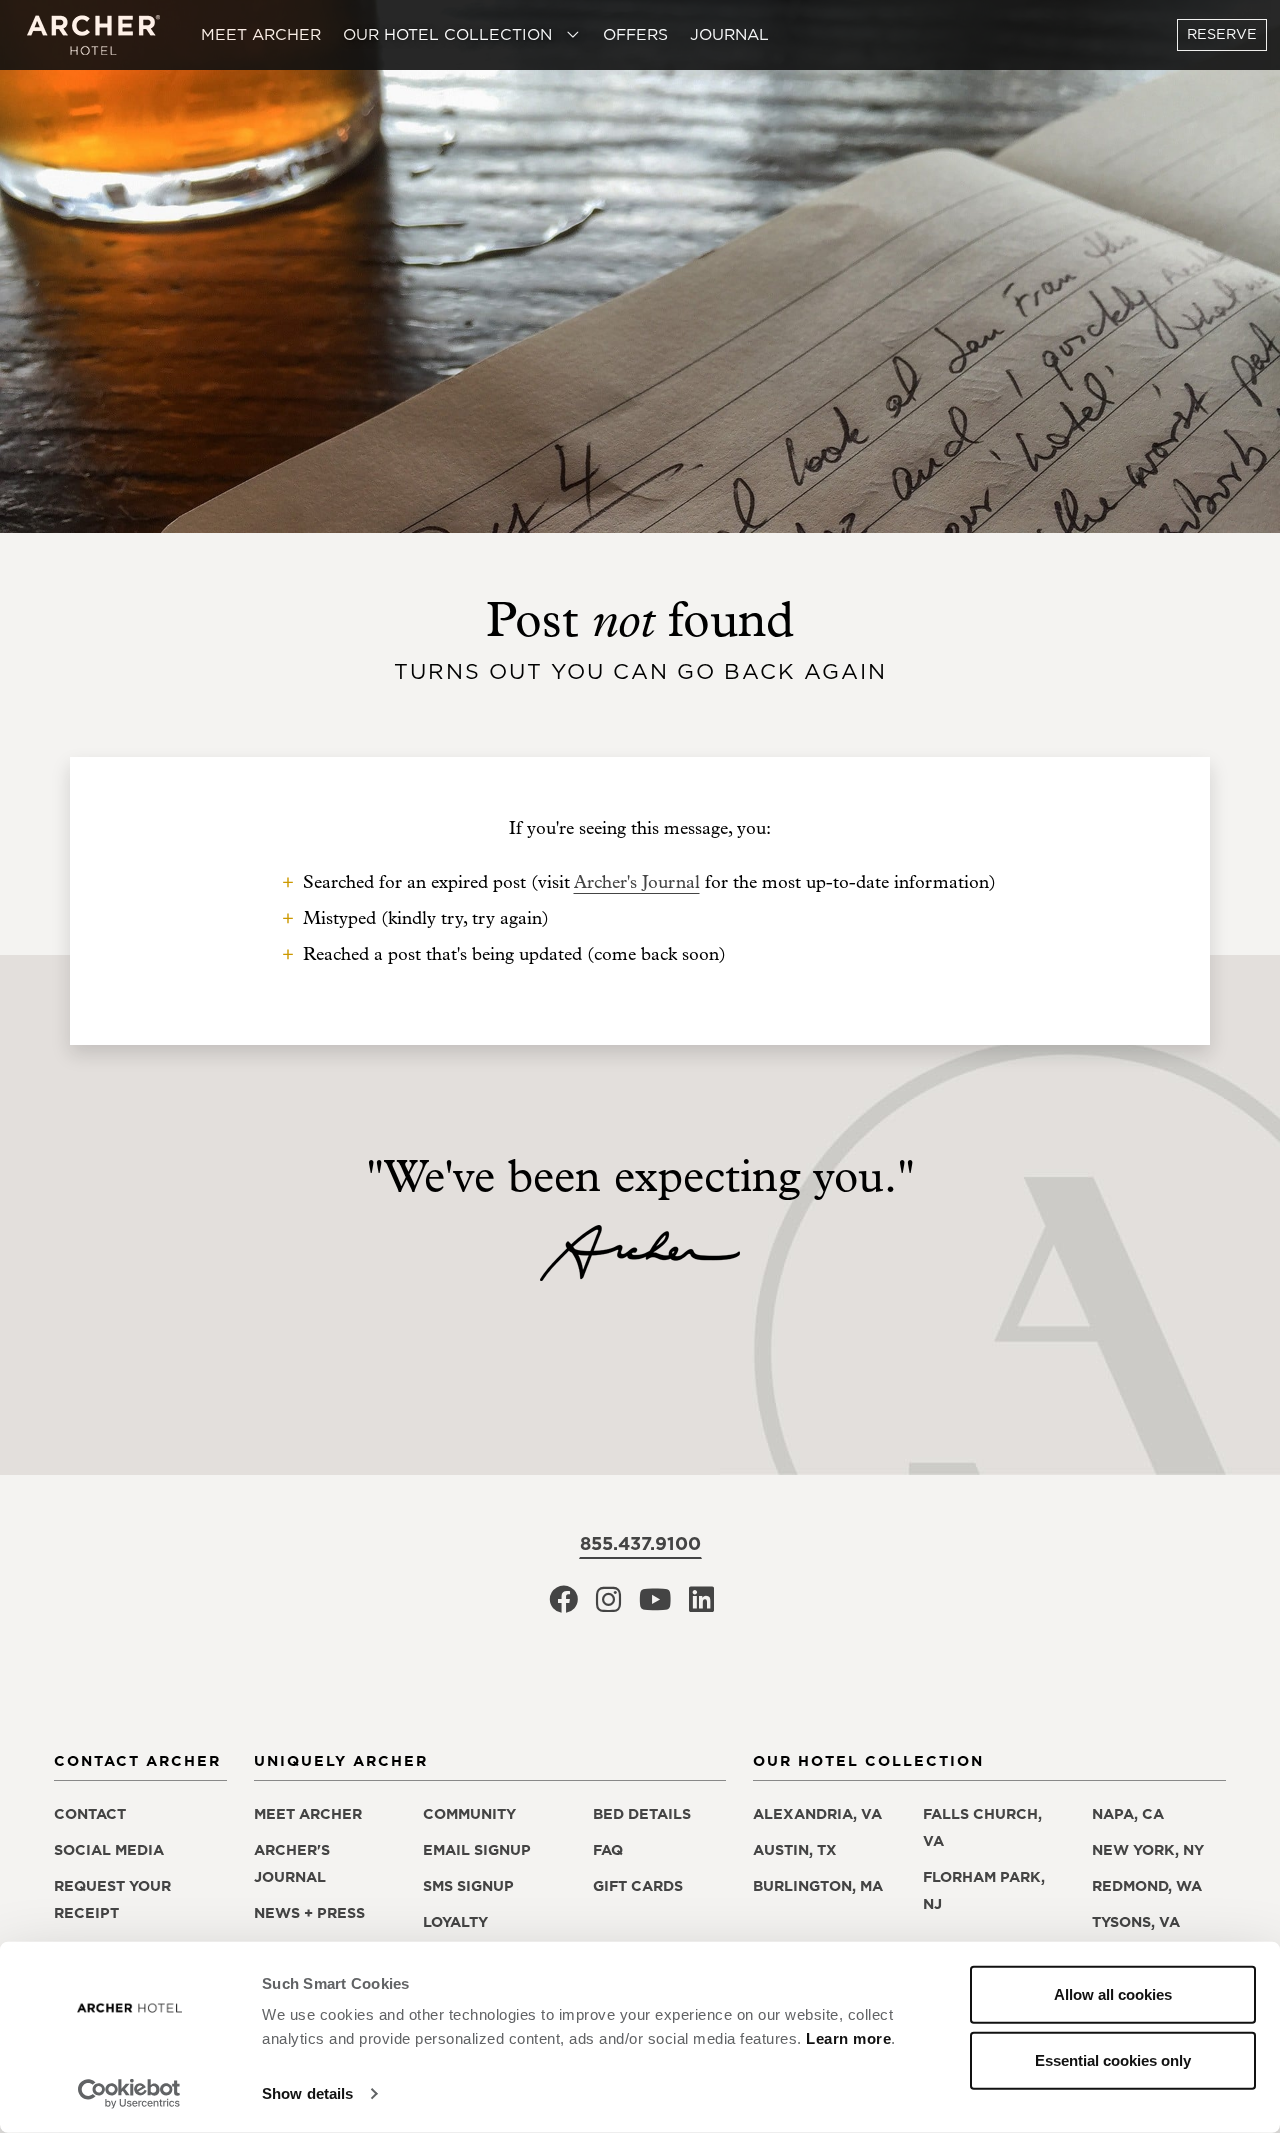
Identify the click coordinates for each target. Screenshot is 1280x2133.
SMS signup (468, 1886)
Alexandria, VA (817, 1814)
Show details (307, 2093)
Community (469, 1814)
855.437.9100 (640, 1543)
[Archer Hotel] (94, 35)
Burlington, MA (818, 1886)
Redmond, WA (1147, 1886)
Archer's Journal (637, 882)
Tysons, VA (1136, 1922)
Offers (635, 34)
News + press (309, 1913)
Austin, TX (795, 1850)
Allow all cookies (1113, 1994)
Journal (729, 34)
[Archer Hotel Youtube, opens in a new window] (655, 1605)
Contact (90, 1814)
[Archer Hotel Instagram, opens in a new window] (608, 1605)
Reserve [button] (1222, 34)
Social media (109, 1850)
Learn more (848, 2038)
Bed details (642, 1814)
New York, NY (1148, 1850)
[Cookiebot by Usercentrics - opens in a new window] (129, 2094)
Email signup (477, 1850)
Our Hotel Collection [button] (450, 34)
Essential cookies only (1113, 2059)
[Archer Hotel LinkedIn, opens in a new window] (701, 1605)
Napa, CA (1128, 1814)
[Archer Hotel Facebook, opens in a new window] (563, 1605)
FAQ (608, 1850)
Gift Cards (638, 1886)
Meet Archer (261, 34)
